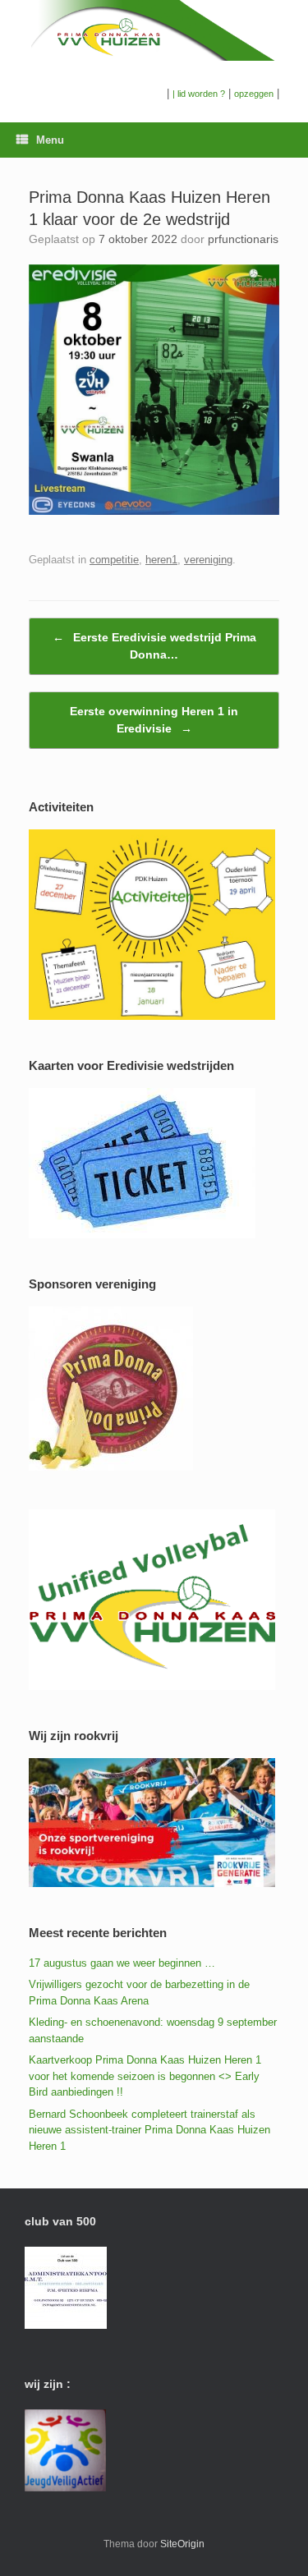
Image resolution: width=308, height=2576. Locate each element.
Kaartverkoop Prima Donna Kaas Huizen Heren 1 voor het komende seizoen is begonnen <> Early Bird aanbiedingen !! (145, 2076)
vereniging (208, 560)
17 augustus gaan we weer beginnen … (122, 1963)
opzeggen (254, 94)
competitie (114, 560)
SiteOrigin (182, 2544)
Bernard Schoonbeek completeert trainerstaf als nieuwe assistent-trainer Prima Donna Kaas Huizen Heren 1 (149, 2130)
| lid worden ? (199, 94)
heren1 (161, 560)
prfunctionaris (243, 239)
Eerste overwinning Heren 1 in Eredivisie (154, 720)
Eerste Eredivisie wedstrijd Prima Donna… (154, 646)
